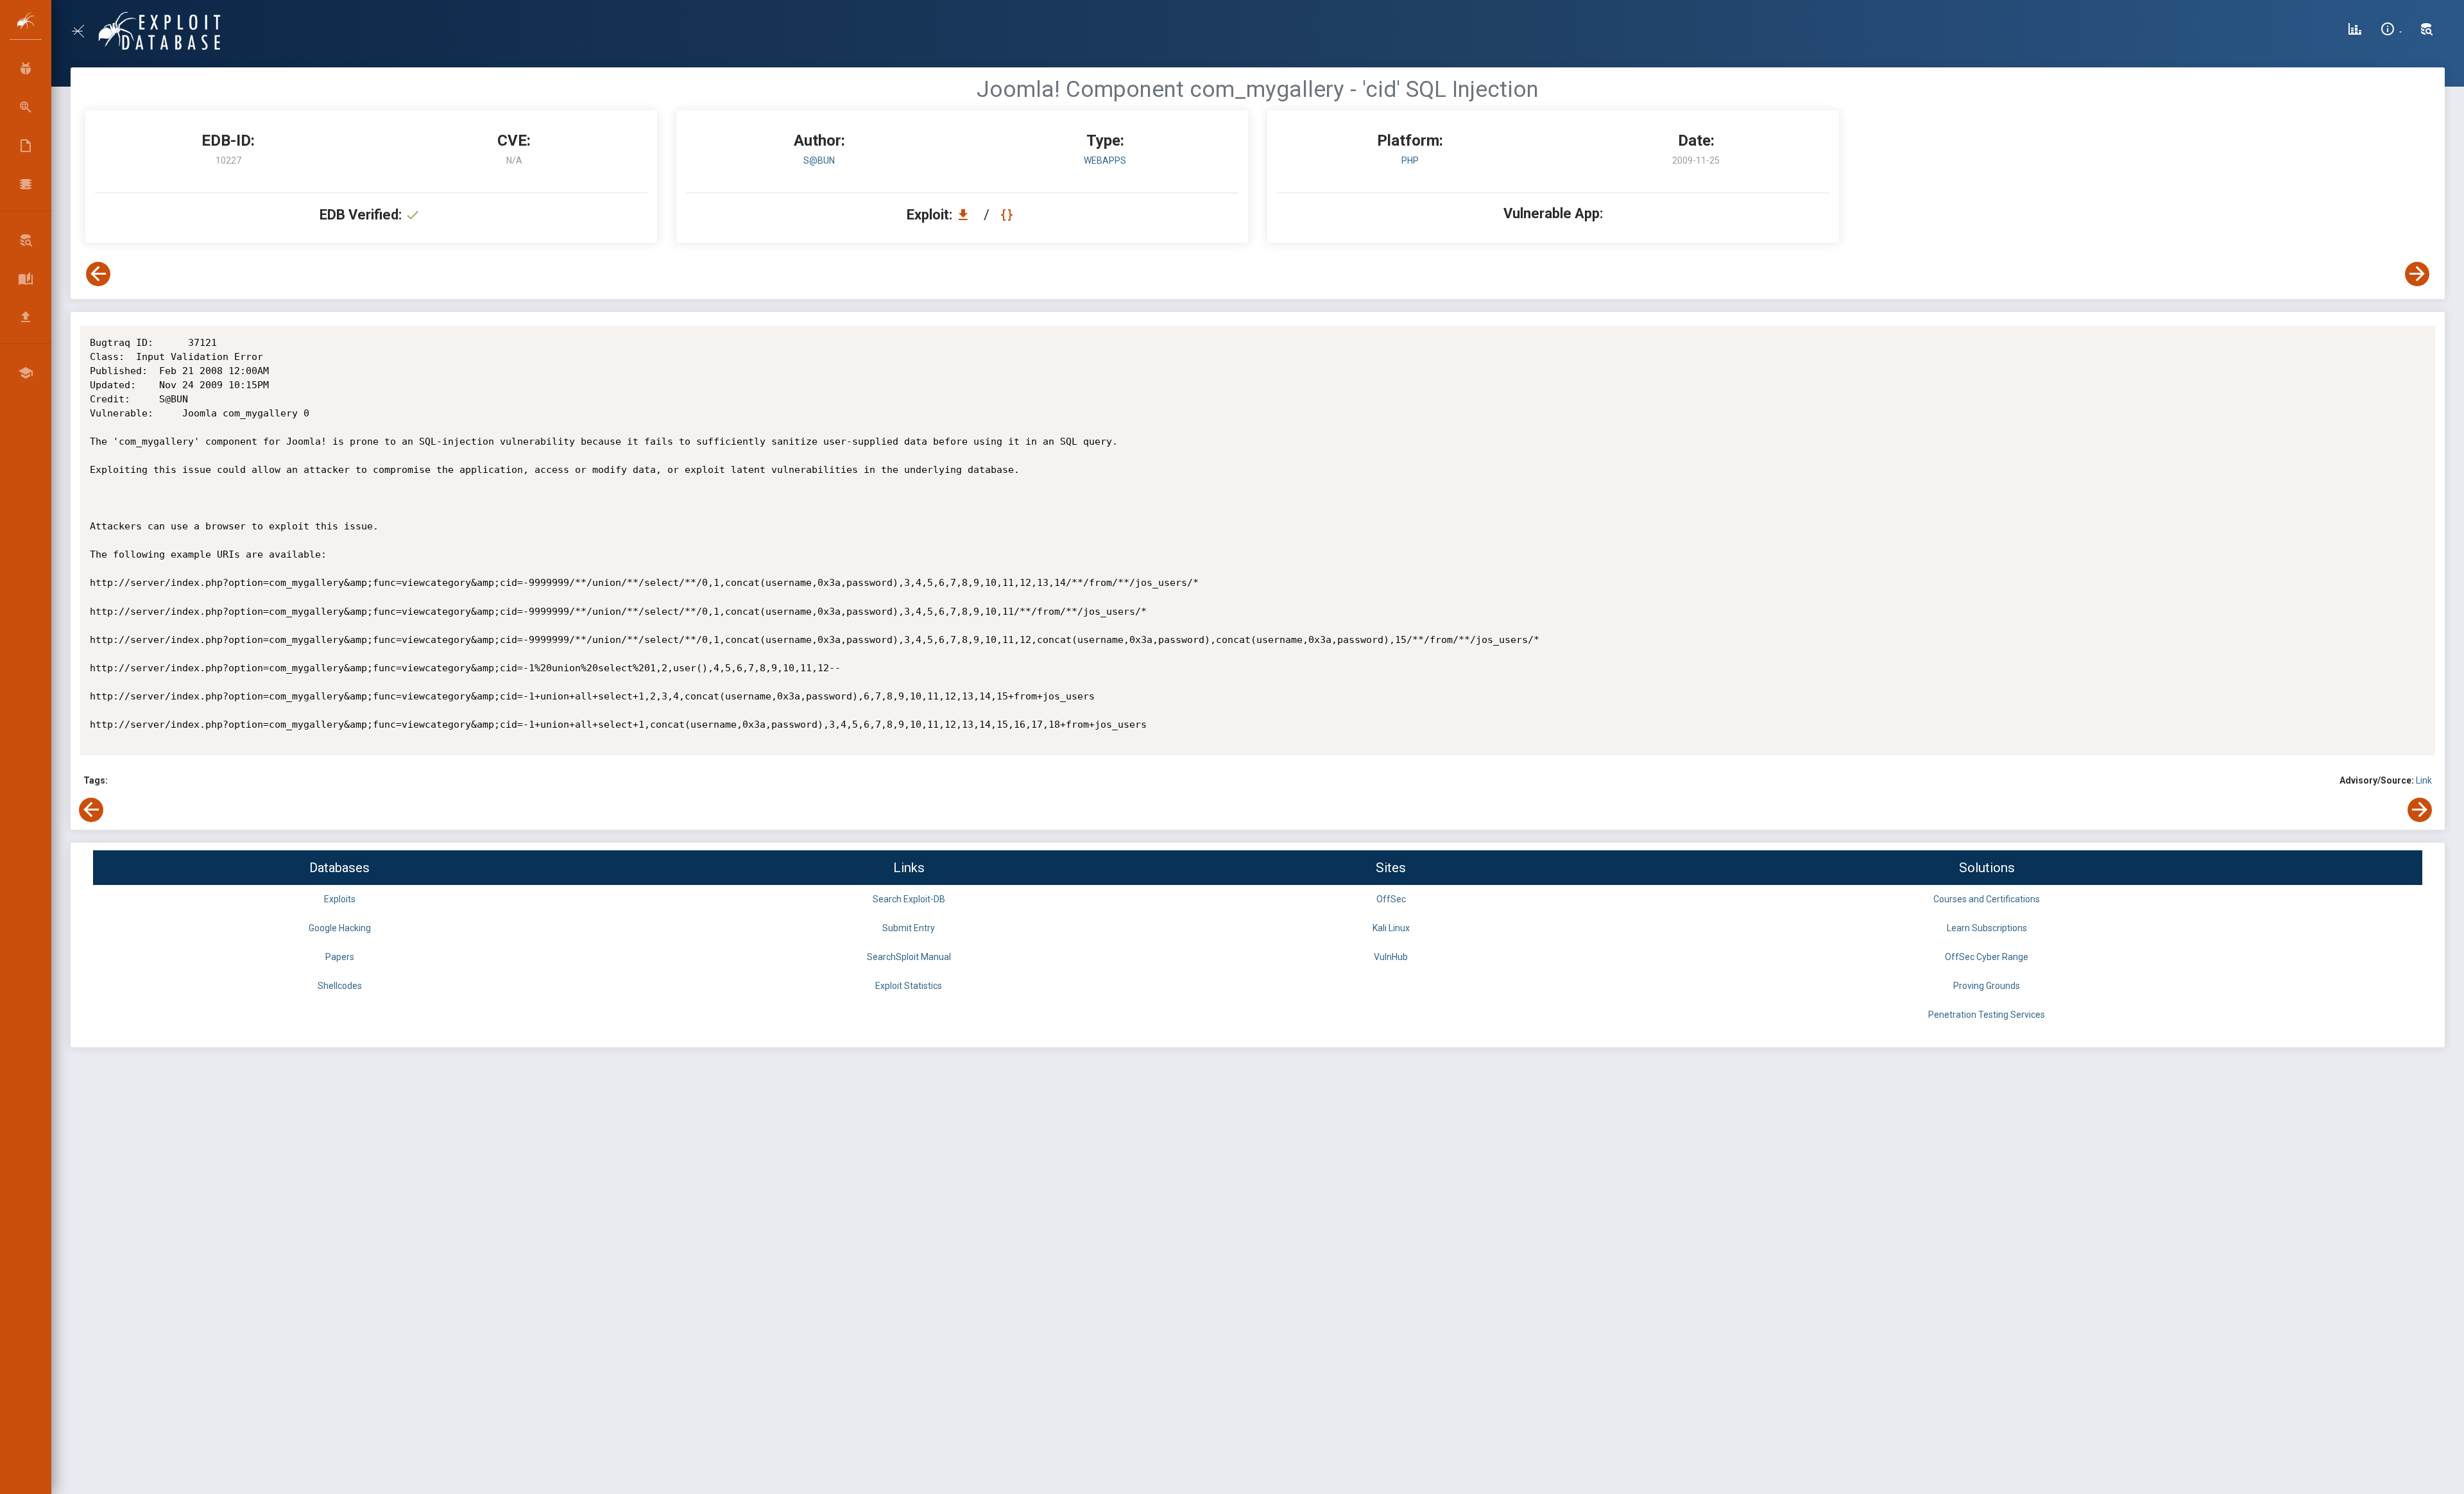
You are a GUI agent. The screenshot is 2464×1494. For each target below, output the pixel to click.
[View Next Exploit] (2417, 274)
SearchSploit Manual (909, 957)
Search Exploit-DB (909, 899)
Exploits (340, 899)
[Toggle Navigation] (83, 31)
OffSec (1391, 899)
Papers (340, 957)
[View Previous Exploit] (98, 274)
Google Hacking (340, 928)
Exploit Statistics (909, 986)
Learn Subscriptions (1987, 928)
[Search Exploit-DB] (2427, 31)
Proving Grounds (1987, 986)
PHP (1410, 160)
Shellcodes (340, 986)
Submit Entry (909, 928)
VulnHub (1391, 957)
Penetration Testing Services (1987, 1015)
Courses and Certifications (1987, 899)
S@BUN (819, 160)
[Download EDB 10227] (966, 215)
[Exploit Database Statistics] (2355, 31)
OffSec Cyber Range (1987, 957)
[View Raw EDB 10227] (1008, 215)
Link (2424, 780)
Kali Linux (1391, 928)
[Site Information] (2391, 31)
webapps (1105, 160)
